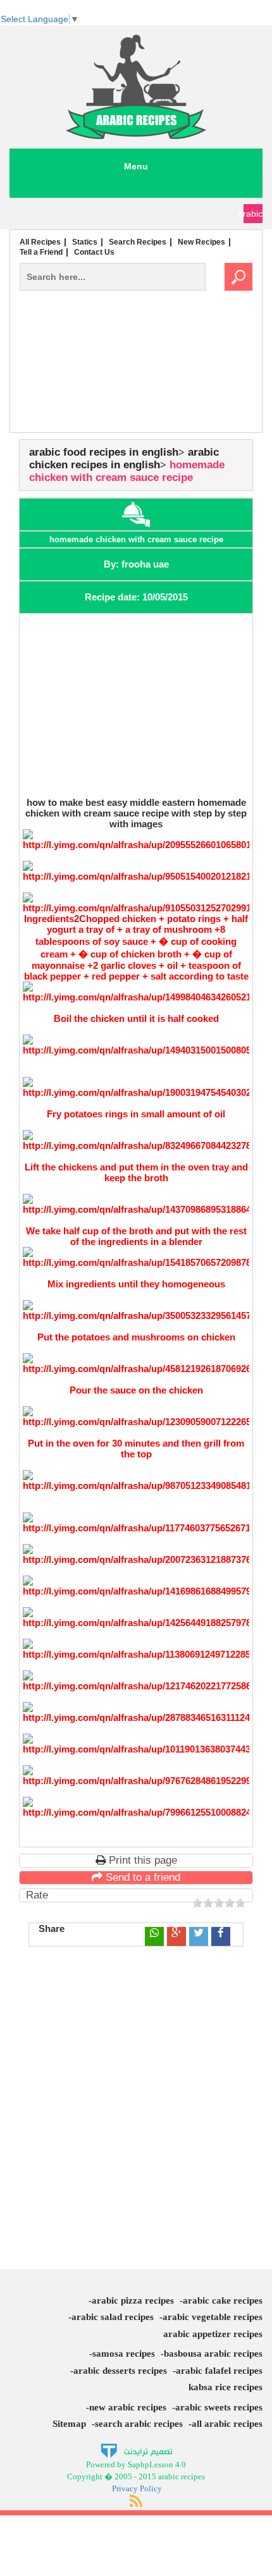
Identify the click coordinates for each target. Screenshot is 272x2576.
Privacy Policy (137, 2488)
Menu (136, 166)
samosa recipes (124, 2354)
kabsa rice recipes (226, 2387)
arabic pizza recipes (133, 2300)
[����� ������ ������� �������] (136, 2451)
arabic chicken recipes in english (124, 459)
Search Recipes (138, 242)
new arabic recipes (128, 2407)
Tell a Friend (41, 252)
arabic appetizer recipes (213, 2334)
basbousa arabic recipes (213, 2354)
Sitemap (69, 2424)
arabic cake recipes (223, 2300)
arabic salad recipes (113, 2317)
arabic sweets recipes (219, 2407)
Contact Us (94, 252)
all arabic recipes (227, 2424)
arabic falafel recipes (219, 2371)
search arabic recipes (139, 2424)
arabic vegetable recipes (213, 2317)
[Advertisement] (136, 388)
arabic (253, 214)
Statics (85, 242)
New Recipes (201, 242)
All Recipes (40, 242)
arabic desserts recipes (120, 2371)
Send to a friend (141, 1877)
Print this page (141, 1860)
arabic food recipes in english (104, 452)
